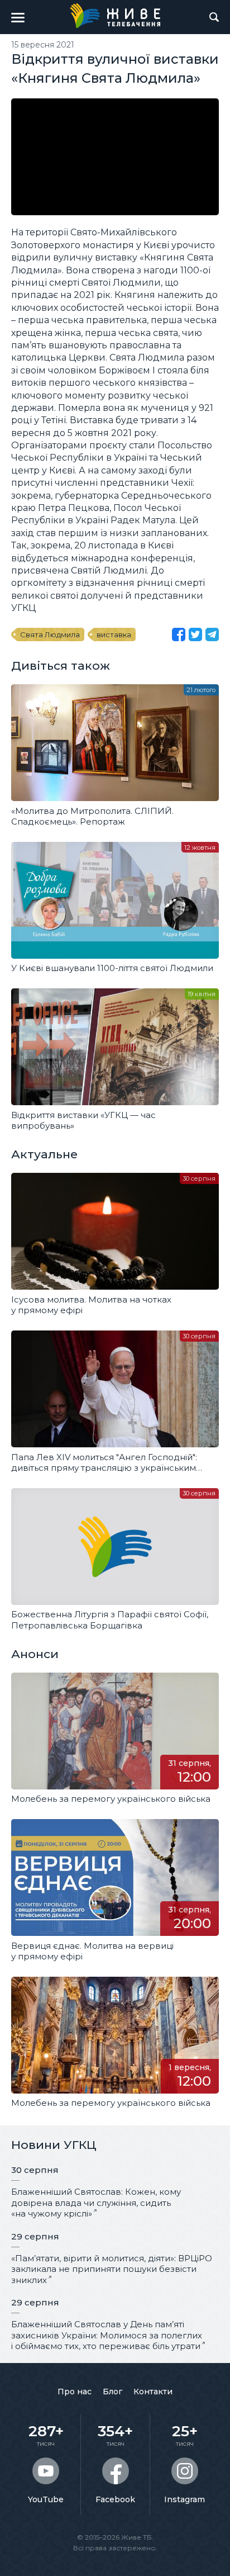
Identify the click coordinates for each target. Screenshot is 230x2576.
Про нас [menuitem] (75, 2392)
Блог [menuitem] (112, 2392)
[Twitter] (195, 634)
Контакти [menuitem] (153, 2392)
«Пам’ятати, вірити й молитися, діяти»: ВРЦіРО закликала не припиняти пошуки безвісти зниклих (112, 2269)
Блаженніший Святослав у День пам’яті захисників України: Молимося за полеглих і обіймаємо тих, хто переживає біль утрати (107, 2335)
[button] (18, 17)
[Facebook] (179, 634)
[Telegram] (212, 634)
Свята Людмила (50, 634)
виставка (114, 634)
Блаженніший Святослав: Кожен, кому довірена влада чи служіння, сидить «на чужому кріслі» (96, 2203)
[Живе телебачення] (115, 16)
